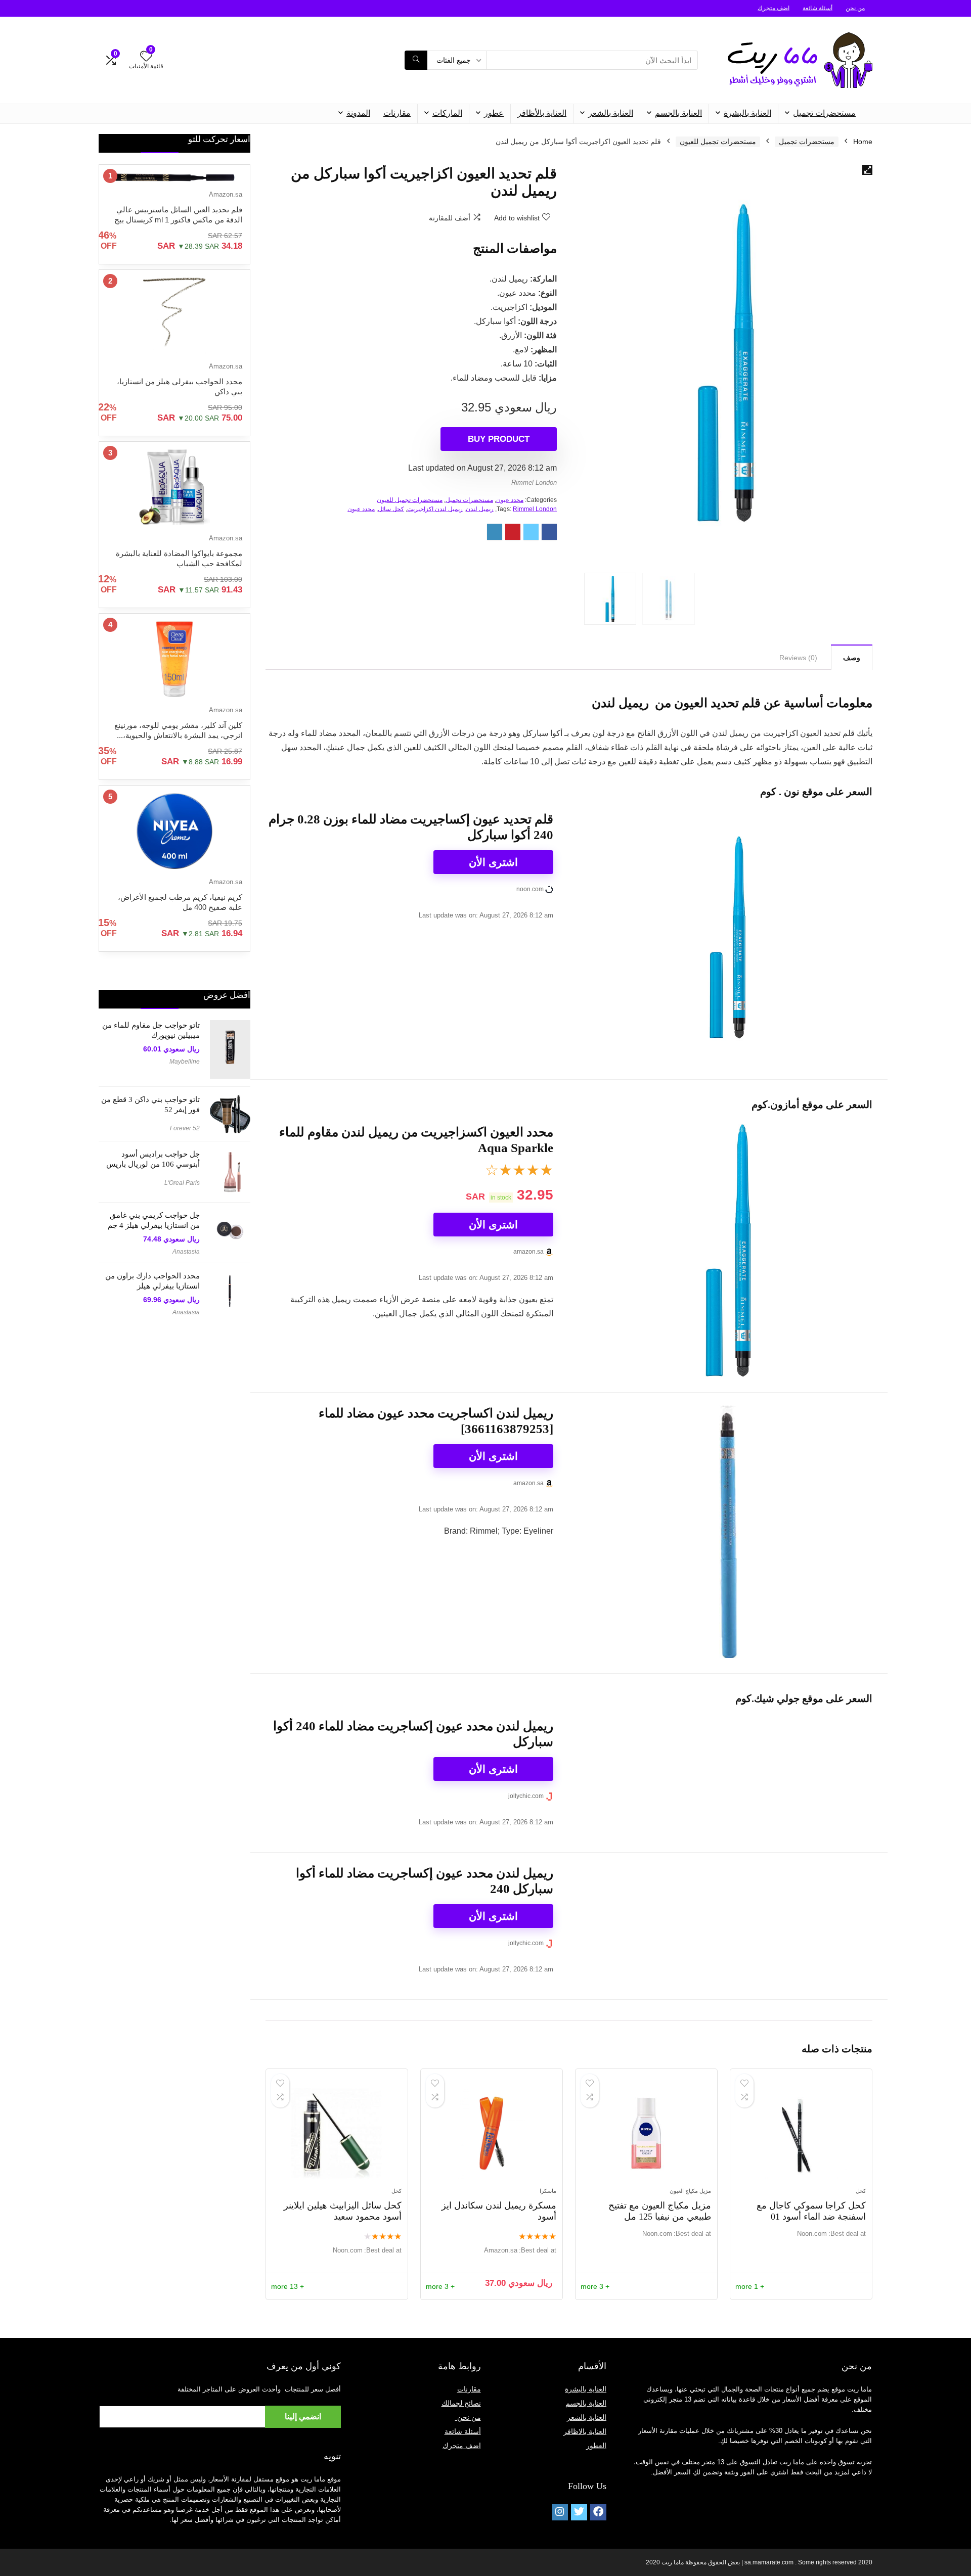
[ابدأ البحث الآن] (416, 60)
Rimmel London (534, 482)
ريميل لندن (480, 509)
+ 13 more (288, 2286)
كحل (861, 2191)
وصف (852, 658)
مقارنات (397, 113)
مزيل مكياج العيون (690, 2191)
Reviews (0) (798, 658)
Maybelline (185, 1062)
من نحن (855, 8)
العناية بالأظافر (542, 113)
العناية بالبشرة (747, 113)
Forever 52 (185, 1128)
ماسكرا (548, 2191)
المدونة (358, 113)
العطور (596, 2446)
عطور (494, 113)
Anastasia (186, 1252)
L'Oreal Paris (182, 1183)
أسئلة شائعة (818, 8)
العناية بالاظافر (585, 2431)
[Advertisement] (174, 1485)
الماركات (447, 113)
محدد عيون (510, 500)
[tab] (852, 657)
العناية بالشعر (611, 113)
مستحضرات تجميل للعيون (718, 142)
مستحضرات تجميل (824, 113)
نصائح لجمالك (461, 2403)
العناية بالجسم (678, 113)
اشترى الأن (493, 862)
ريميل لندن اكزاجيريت (435, 509)
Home (863, 142)
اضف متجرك (774, 8)
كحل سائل (391, 509)
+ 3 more (595, 2286)
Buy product (499, 439)
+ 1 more (750, 2286)
